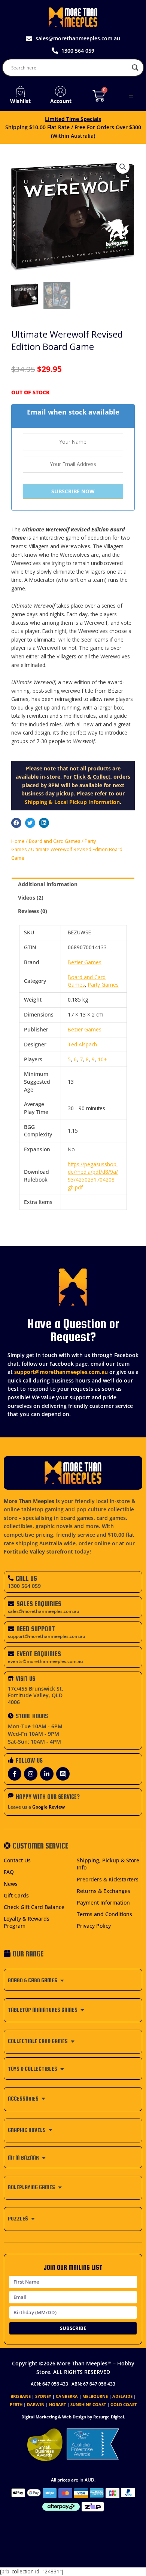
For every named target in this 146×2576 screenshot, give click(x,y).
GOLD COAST (124, 2404)
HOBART (57, 2404)
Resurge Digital (109, 2417)
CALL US (26, 1578)
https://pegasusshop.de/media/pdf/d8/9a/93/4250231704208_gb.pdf (93, 1176)
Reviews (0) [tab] (33, 911)
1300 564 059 (24, 1586)
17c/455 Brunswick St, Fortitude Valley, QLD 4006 (36, 1695)
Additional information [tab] (48, 884)
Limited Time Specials (73, 119)
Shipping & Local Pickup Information (72, 802)
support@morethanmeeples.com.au (61, 1372)
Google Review (48, 1807)
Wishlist (20, 101)
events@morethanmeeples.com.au (45, 1661)
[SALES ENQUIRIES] (11, 1604)
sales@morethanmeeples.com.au (44, 1611)
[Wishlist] (20, 91)
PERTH (16, 2404)
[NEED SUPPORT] (11, 1629)
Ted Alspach (82, 1044)
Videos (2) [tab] (31, 898)
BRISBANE (21, 2396)
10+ (102, 1059)
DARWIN (36, 2404)
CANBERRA (67, 2396)
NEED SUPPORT (36, 1629)
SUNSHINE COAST (88, 2404)
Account (61, 101)
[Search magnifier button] (135, 68)
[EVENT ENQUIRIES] (11, 1654)
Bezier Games (85, 962)
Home (18, 841)
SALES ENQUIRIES (39, 1604)
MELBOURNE (95, 2396)
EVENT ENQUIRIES (39, 1654)
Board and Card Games (55, 841)
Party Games (103, 985)
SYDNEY (43, 2396)
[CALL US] (11, 1578)
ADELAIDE (122, 2396)
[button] (131, 96)
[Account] (61, 91)
